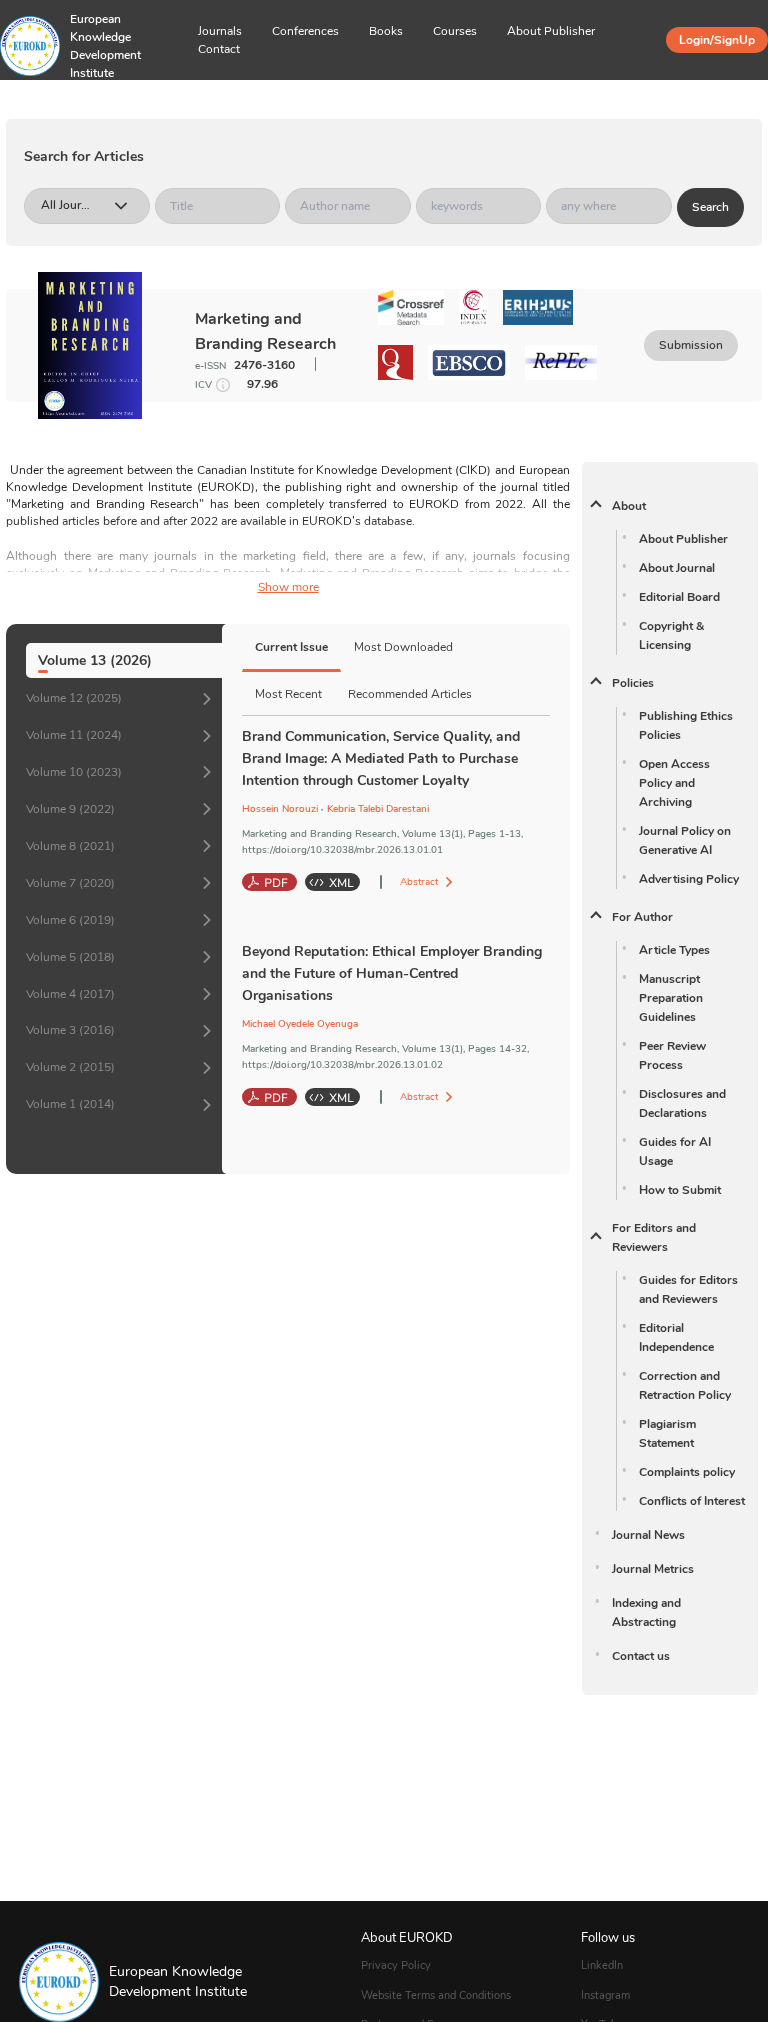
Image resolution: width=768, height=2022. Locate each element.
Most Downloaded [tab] (403, 647)
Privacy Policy (396, 1965)
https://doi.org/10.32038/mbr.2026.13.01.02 (342, 1065)
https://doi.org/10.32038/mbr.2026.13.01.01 (342, 850)
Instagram (605, 1995)
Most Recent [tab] (288, 694)
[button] (100, 100)
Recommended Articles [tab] (410, 694)
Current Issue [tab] (291, 647)
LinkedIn (602, 1965)
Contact (219, 49)
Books (386, 31)
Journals (220, 31)
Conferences (305, 31)
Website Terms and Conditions (436, 1995)
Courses (455, 31)
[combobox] (42, 205)
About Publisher (551, 31)
